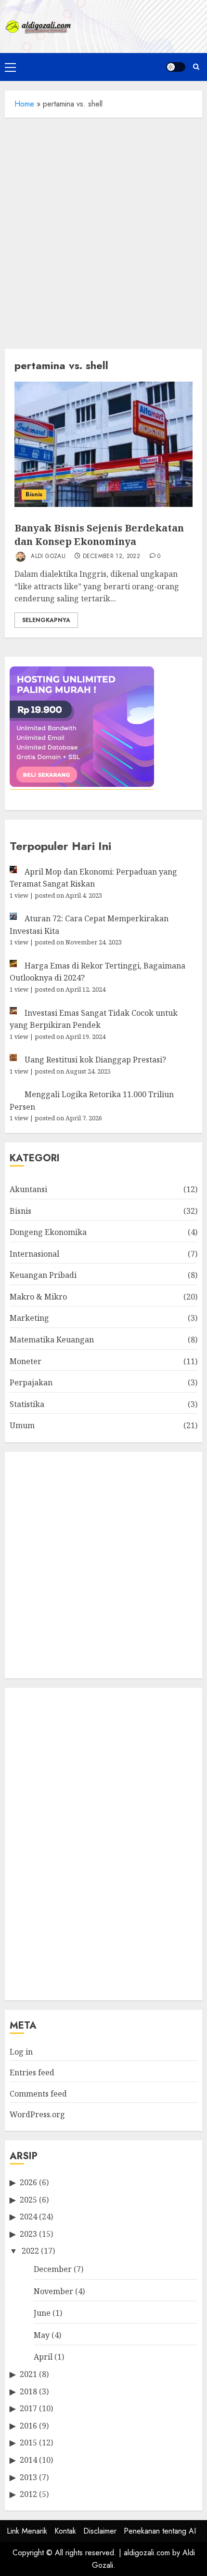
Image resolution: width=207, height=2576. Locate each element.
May (42, 2335)
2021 (28, 2374)
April (43, 2357)
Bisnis (34, 494)
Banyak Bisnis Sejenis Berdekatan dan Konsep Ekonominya (99, 535)
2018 (28, 2391)
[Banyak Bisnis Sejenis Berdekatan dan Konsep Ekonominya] (103, 444)
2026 (28, 2182)
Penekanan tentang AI (160, 2531)
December (53, 2269)
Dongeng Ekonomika (48, 1232)
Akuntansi (28, 1189)
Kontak (65, 2531)
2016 (28, 2426)
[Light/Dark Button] (176, 67)
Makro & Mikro (38, 1297)
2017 (28, 2408)
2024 (28, 2217)
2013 (28, 2477)
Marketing (29, 1318)
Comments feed (38, 2094)
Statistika (27, 1404)
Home (24, 104)
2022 (30, 2251)
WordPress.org (37, 2114)
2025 (28, 2200)
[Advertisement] (103, 231)
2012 (28, 2494)
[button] (10, 67)
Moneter (26, 1361)
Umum (22, 1425)
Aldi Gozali (47, 556)
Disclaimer (100, 2531)
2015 (28, 2443)
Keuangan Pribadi (43, 1275)
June (42, 2313)
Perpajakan (31, 1382)
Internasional (34, 1254)
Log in (21, 2052)
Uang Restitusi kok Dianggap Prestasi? (95, 1060)
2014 (28, 2460)
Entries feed (32, 2072)
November (53, 2291)
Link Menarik (27, 2531)
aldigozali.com (147, 2553)
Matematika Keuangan (52, 1340)
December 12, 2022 (111, 557)
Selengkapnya (46, 620)
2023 (28, 2234)
